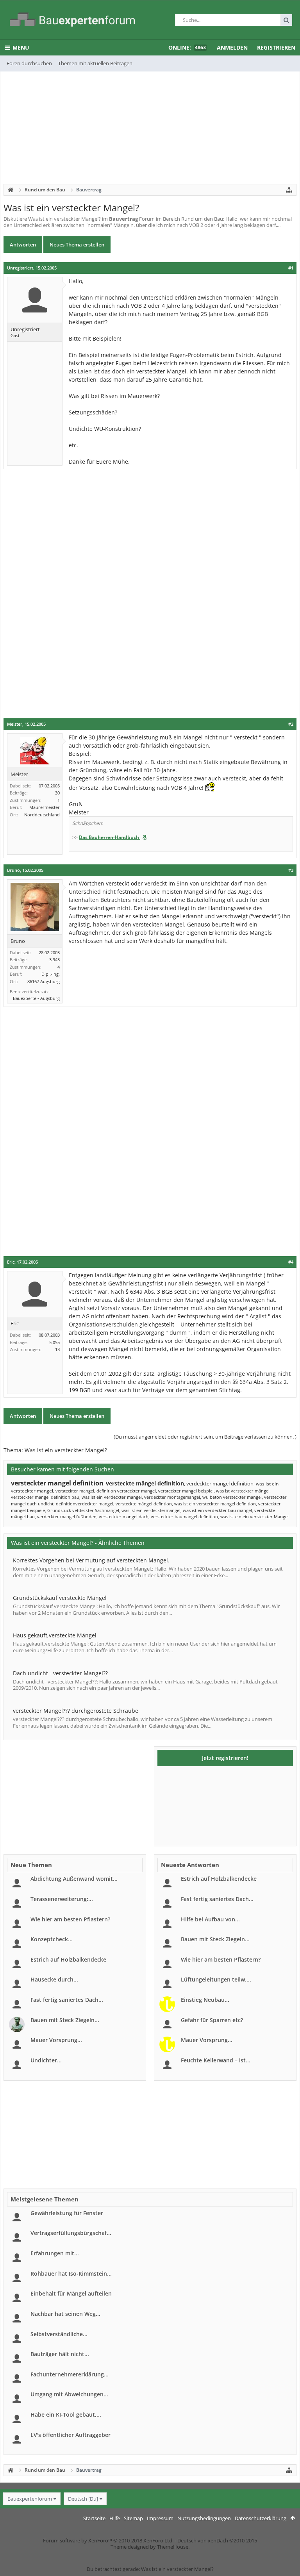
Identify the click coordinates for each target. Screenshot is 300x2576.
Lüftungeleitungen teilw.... (216, 1979)
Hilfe (115, 2518)
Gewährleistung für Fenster (67, 2213)
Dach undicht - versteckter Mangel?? (60, 1673)
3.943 (54, 960)
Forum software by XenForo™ (108, 2540)
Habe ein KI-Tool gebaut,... (66, 2414)
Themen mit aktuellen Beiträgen (95, 63)
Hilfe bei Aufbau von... (210, 1919)
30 (57, 793)
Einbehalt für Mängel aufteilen (71, 2293)
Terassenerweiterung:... (62, 1899)
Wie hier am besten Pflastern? (70, 1919)
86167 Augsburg (44, 981)
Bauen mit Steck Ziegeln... (65, 2020)
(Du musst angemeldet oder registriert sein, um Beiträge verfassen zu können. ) (205, 1437)
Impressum (160, 2518)
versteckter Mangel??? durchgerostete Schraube (76, 1711)
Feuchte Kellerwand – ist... (216, 2060)
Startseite (94, 2518)
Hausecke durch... (54, 1979)
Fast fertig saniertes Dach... (67, 2000)
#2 (291, 724)
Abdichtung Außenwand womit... (74, 1879)
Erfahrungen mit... (55, 2253)
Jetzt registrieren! (225, 1758)
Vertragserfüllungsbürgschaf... (71, 2233)
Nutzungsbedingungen (204, 2518)
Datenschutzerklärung (261, 2518)
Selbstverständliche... (59, 2334)
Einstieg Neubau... (205, 2000)
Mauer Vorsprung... (56, 2040)
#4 (291, 1262)
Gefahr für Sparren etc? (212, 2020)
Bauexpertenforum (30, 2499)
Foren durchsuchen (29, 63)
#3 (291, 870)
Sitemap (133, 2518)
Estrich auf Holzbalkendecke (68, 1959)
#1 (291, 268)
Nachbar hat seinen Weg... (65, 2314)
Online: (187, 47)
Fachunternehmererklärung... (70, 2374)
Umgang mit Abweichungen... (69, 2394)
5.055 (54, 1342)
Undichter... (46, 2060)
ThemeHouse (173, 2547)
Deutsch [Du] (83, 2499)
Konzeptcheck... (52, 1939)
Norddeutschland (42, 815)
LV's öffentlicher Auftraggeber (71, 2435)
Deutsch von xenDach (217, 2540)
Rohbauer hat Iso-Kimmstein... (71, 2273)
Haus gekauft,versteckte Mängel (55, 1635)
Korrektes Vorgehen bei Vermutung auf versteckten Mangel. (91, 1560)
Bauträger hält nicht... (60, 2354)
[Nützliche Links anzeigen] (289, 190)
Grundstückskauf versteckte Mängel (60, 1598)
